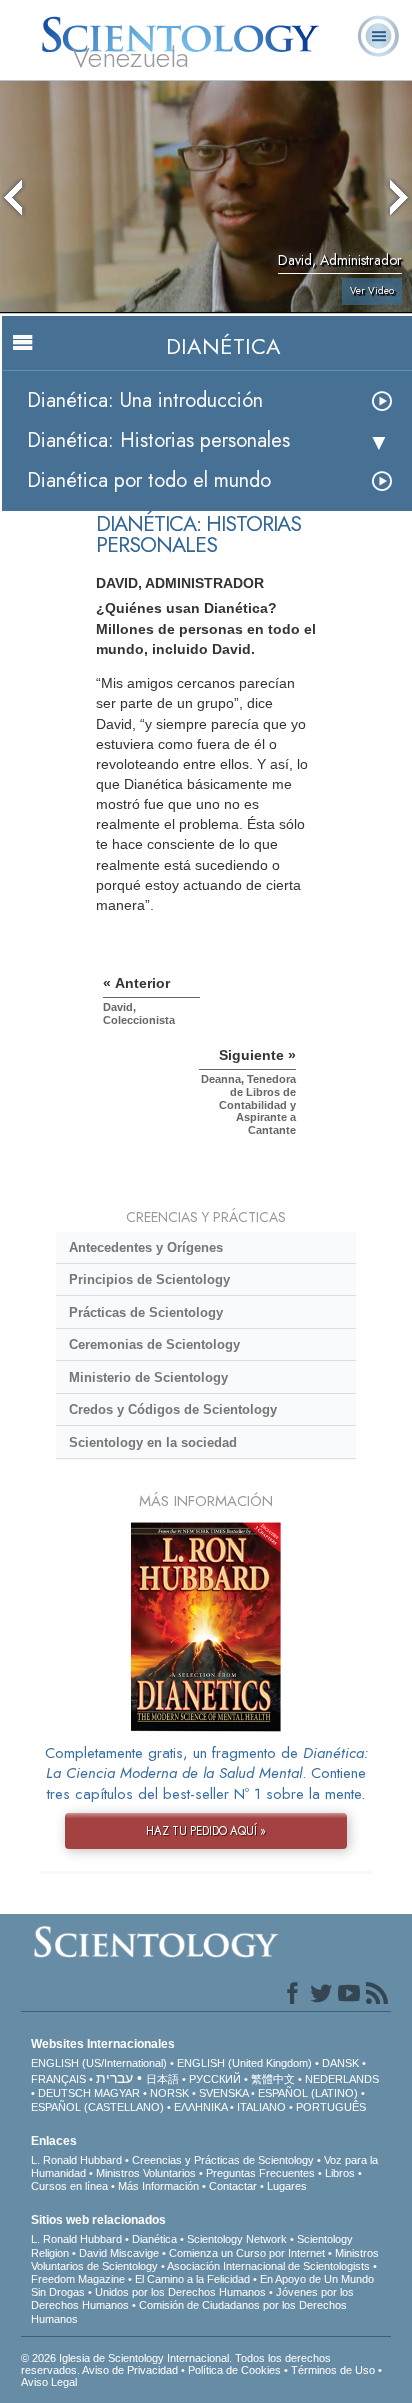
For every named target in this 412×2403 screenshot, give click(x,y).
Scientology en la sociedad (153, 1442)
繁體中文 (273, 2079)
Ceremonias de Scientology (154, 1344)
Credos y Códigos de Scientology (173, 1409)
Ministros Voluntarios (146, 2173)
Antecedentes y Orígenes (146, 1247)
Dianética (154, 2239)
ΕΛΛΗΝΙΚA (200, 2107)
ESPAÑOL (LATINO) (308, 2093)
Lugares (287, 2186)
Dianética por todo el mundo (149, 480)
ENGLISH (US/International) (99, 2063)
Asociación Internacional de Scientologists (268, 2266)
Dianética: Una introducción (145, 400)
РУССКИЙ (215, 2079)
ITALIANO (261, 2107)
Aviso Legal (49, 2382)
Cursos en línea (69, 2186)
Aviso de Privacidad (130, 2370)
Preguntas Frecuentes (260, 2173)
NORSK (169, 2093)
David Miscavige (119, 2253)
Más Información (158, 2186)
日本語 (162, 2079)
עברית (114, 2078)
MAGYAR (117, 2093)
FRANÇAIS (58, 2079)
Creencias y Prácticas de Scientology (223, 2160)
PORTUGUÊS (331, 2107)
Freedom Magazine (78, 2279)
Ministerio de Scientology (148, 1377)
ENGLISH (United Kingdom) (244, 2063)
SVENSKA (223, 2093)
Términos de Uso (333, 2370)
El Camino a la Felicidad (192, 2279)
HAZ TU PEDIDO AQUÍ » (206, 1831)
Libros (340, 2173)
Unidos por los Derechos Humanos (180, 2292)
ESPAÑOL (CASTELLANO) (97, 2107)
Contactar (233, 2186)
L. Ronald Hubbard (76, 2160)
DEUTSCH (64, 2093)
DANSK (340, 2063)
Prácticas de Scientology (146, 1312)
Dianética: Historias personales (158, 440)
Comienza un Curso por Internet (247, 2253)
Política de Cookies (234, 2370)
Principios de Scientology (149, 1279)
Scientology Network (237, 2239)
